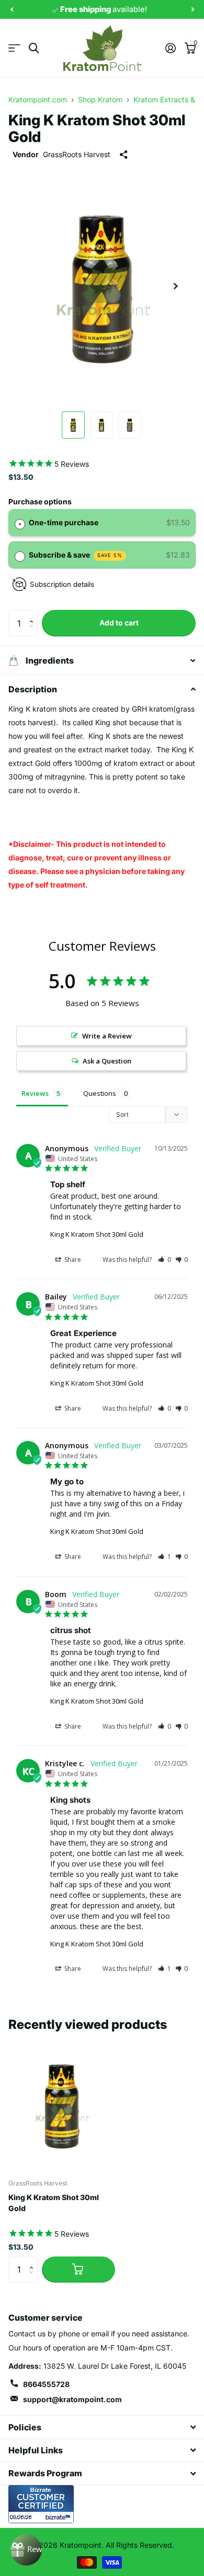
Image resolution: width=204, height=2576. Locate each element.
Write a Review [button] (107, 1036)
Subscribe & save (76, 555)
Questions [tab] (100, 1093)
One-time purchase (64, 522)
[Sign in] (170, 48)
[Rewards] (26, 2550)
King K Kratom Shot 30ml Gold (97, 1234)
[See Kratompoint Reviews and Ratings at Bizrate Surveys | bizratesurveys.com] (41, 2504)
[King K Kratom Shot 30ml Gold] (62, 2104)
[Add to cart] (78, 2270)
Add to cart (119, 623)
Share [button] (72, 1260)
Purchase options (40, 501)
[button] (34, 614)
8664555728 (46, 2384)
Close (102, 2427)
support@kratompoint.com (72, 2399)
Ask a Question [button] (107, 1061)
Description (33, 689)
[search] (34, 48)
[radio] (20, 523)
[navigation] (12, 10)
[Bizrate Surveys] (59, 2517)
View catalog (14, 48)
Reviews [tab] (35, 1093)
